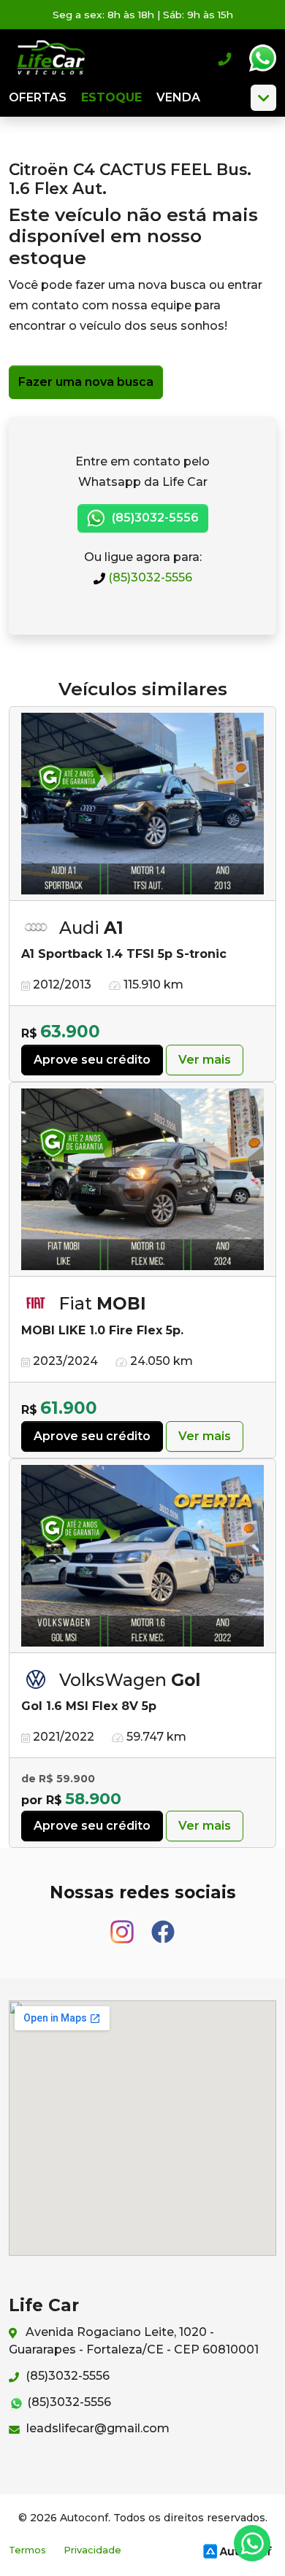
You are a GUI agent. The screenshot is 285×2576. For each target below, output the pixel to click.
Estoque (111, 97)
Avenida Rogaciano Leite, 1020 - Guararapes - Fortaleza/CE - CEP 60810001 (134, 2341)
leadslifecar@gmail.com (96, 2428)
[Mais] (263, 98)
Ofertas (38, 97)
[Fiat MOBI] (142, 1180)
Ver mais (205, 1060)
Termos (27, 2550)
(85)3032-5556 (149, 577)
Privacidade (92, 2550)
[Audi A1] (142, 804)
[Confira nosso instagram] (123, 1926)
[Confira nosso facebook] (163, 1926)
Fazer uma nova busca (86, 382)
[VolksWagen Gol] (142, 1556)
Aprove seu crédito (92, 1060)
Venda (178, 97)
